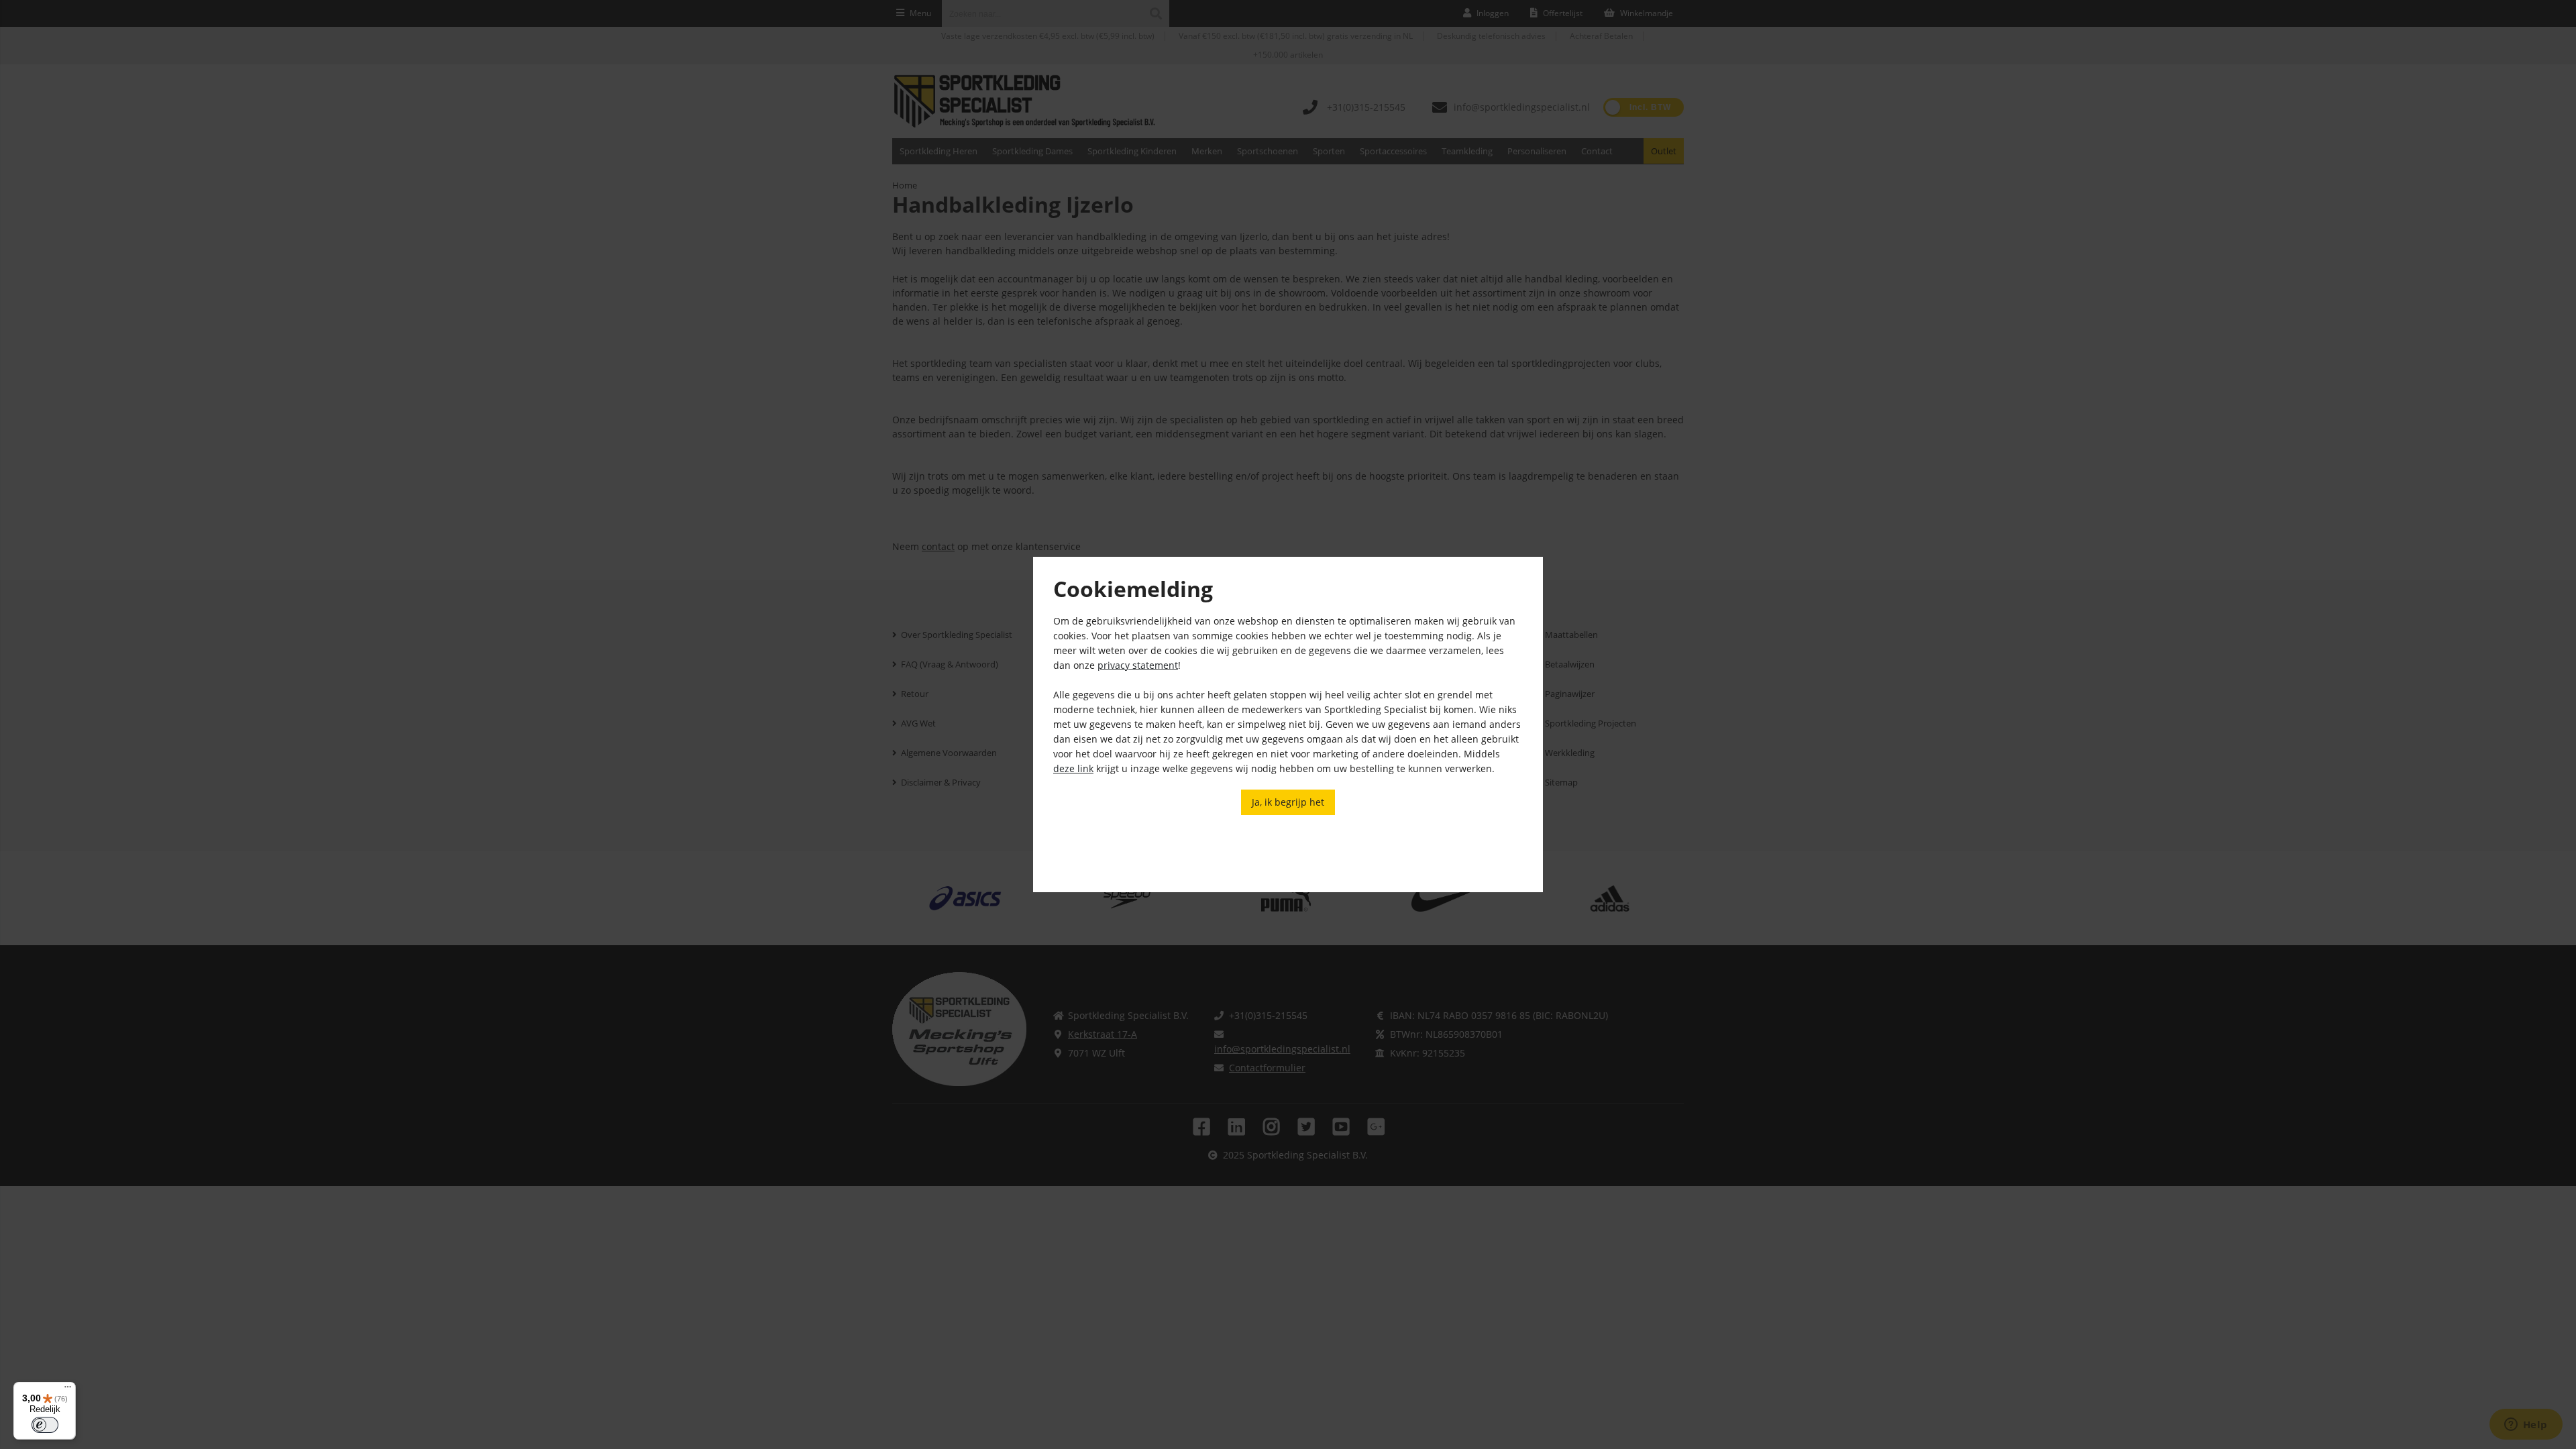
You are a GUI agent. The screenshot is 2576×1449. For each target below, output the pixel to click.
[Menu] (68, 1390)
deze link (1073, 768)
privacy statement (1138, 665)
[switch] (45, 1425)
